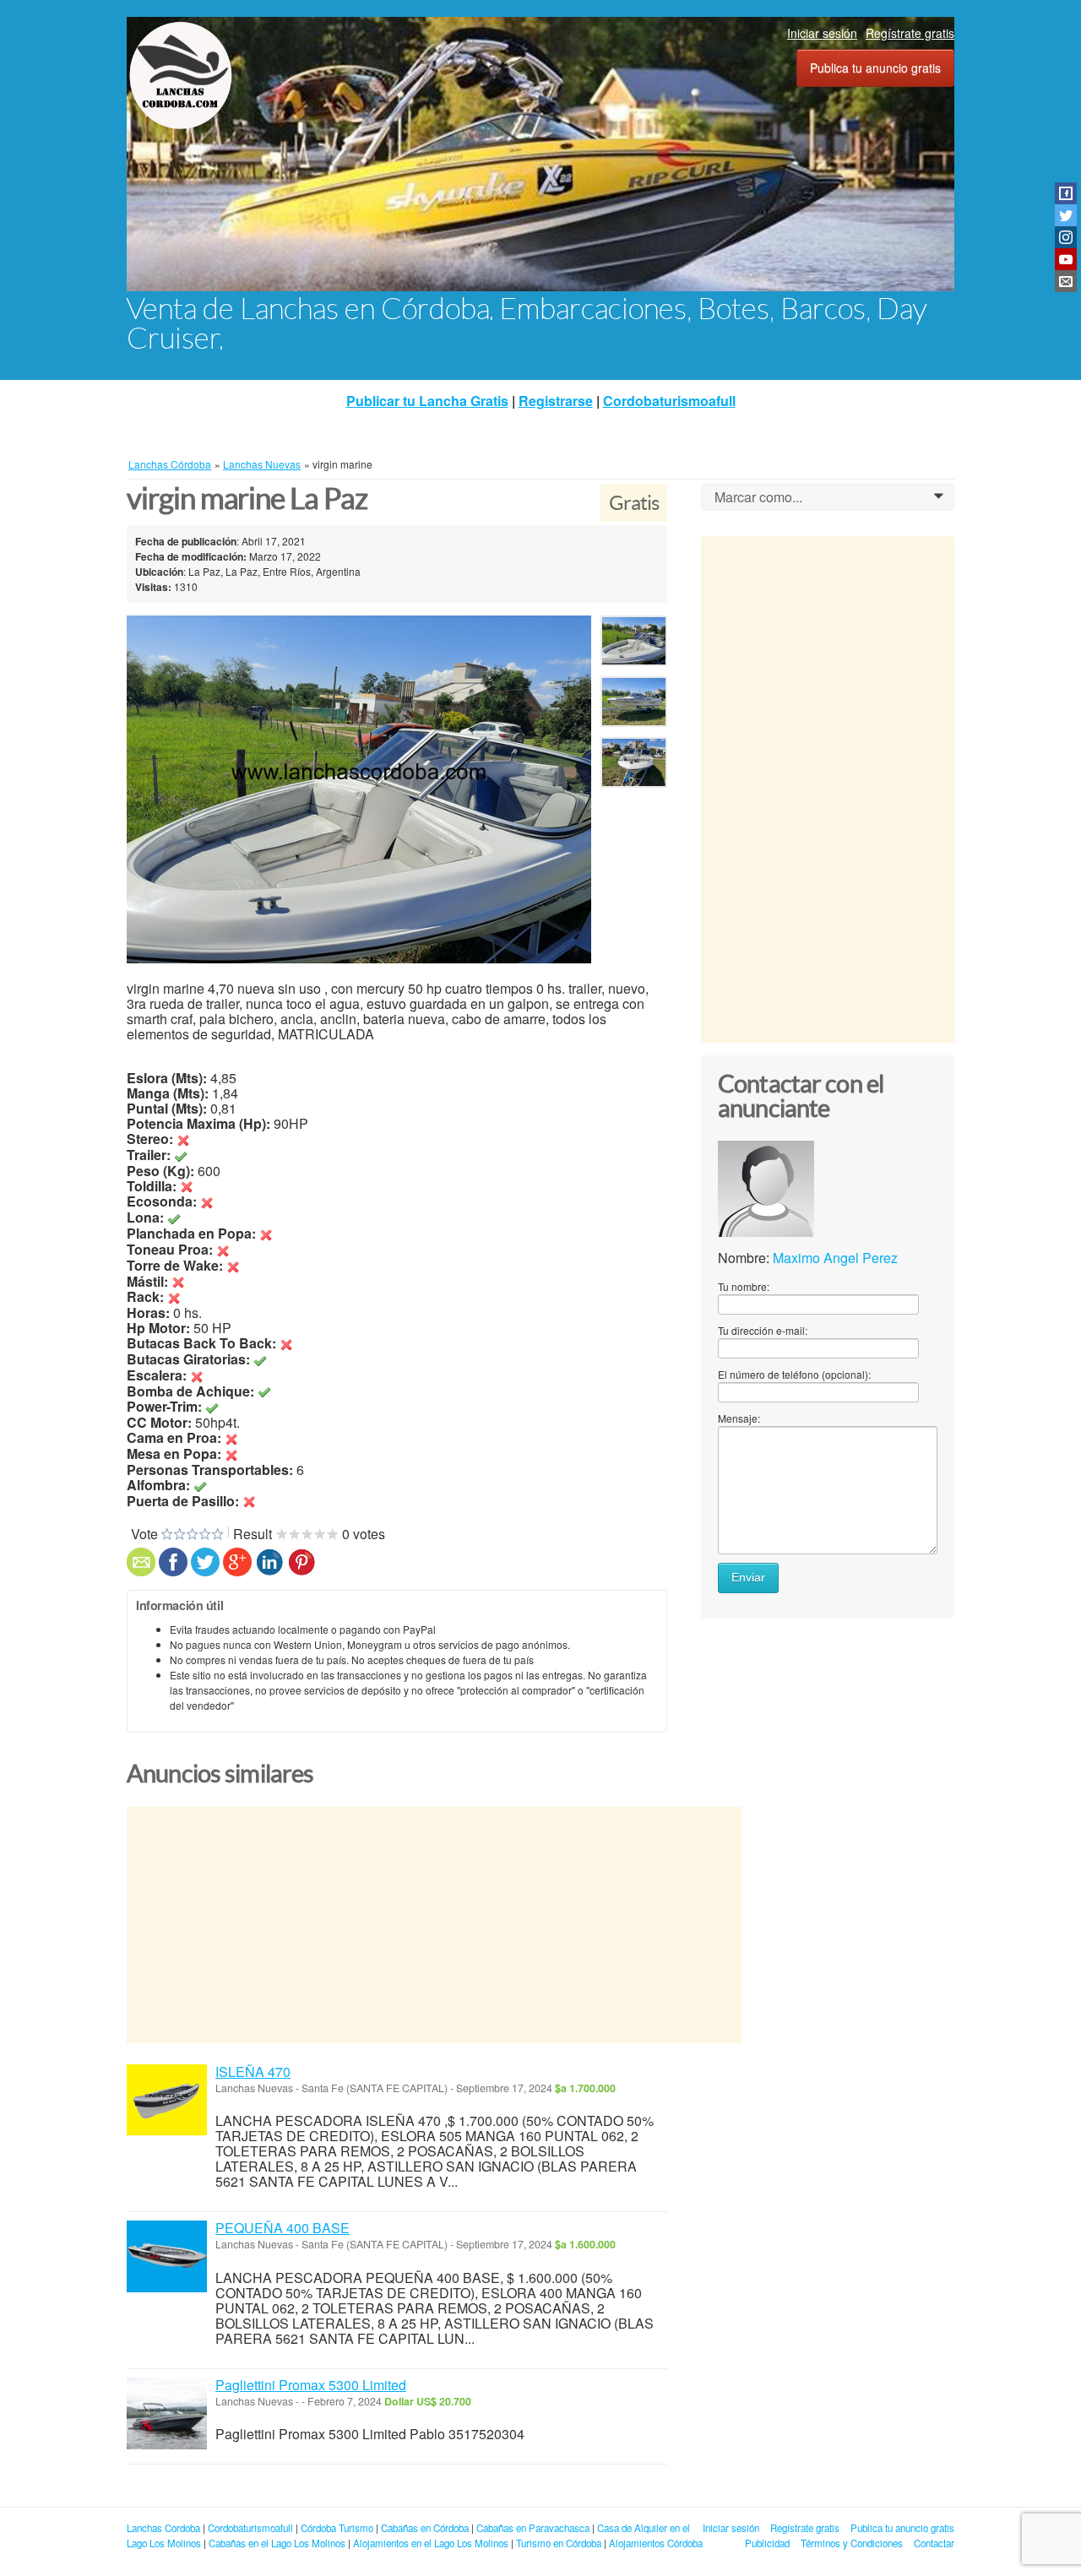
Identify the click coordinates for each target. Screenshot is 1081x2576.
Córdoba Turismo (337, 2528)
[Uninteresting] (173, 1535)
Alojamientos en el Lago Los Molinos (431, 2543)
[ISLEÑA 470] (167, 2100)
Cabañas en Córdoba (425, 2528)
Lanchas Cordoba (163, 2528)
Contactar (934, 2543)
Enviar (748, 1578)
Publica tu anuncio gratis (875, 68)
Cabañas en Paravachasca (533, 2528)
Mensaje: (739, 1418)
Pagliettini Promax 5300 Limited (311, 2385)
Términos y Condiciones (852, 2543)
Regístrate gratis (910, 33)
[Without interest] (167, 1535)
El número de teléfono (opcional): (794, 1374)
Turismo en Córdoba (559, 2543)
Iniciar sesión (822, 33)
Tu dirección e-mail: (763, 1330)
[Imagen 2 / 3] (634, 705)
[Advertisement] (434, 1925)
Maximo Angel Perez (835, 1258)
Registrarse (556, 401)
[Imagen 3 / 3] (634, 765)
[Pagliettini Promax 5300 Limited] (167, 2413)
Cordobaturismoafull (669, 401)
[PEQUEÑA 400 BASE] (167, 2256)
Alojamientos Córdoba (656, 2543)
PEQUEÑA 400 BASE (282, 2228)
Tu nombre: (744, 1286)
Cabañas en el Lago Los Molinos (277, 2543)
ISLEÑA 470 (253, 2072)
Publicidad (767, 2543)
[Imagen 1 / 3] (359, 790)
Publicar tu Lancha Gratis (427, 401)
